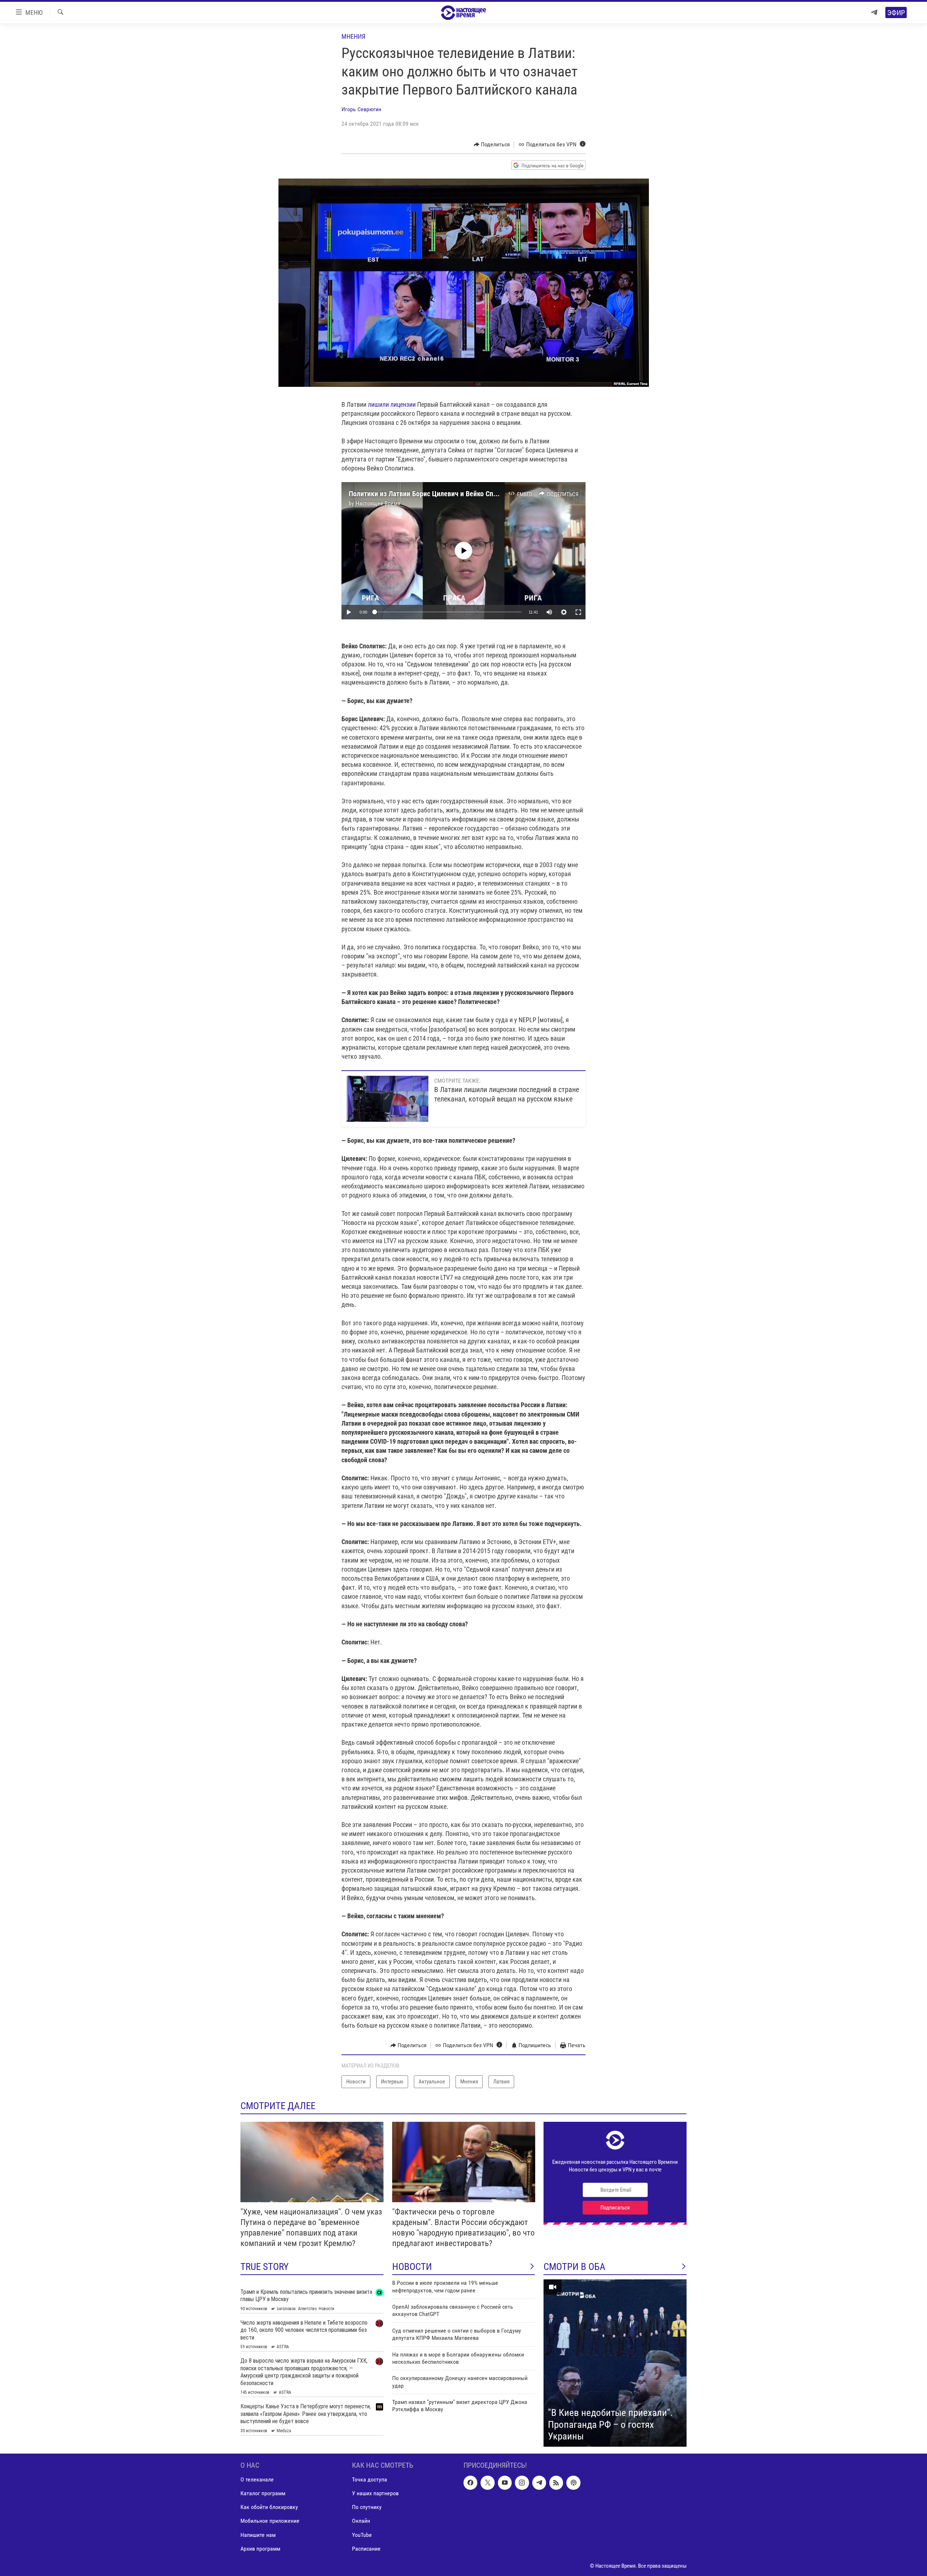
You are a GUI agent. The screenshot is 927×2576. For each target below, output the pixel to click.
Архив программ (260, 2549)
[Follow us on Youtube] (505, 2483)
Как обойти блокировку (269, 2507)
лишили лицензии (392, 404)
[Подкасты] (573, 2483)
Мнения (353, 36)
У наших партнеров (375, 2493)
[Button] (492, 145)
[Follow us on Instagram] (522, 2483)
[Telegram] (874, 12)
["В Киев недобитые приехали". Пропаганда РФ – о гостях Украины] (615, 2363)
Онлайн (361, 2521)
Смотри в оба (574, 2267)
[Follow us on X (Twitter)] (487, 2483)
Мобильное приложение (270, 2521)
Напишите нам (258, 2535)
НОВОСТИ (412, 2267)
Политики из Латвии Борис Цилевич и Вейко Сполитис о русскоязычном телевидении (480, 494)
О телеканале (257, 2479)
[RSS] (556, 2483)
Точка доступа (370, 2479)
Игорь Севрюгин (361, 109)
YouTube (362, 2535)
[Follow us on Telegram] (539, 2483)
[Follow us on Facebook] (470, 2483)
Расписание (366, 2549)
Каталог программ (263, 2493)
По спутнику (367, 2507)
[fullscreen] (578, 612)
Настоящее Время (378, 503)
